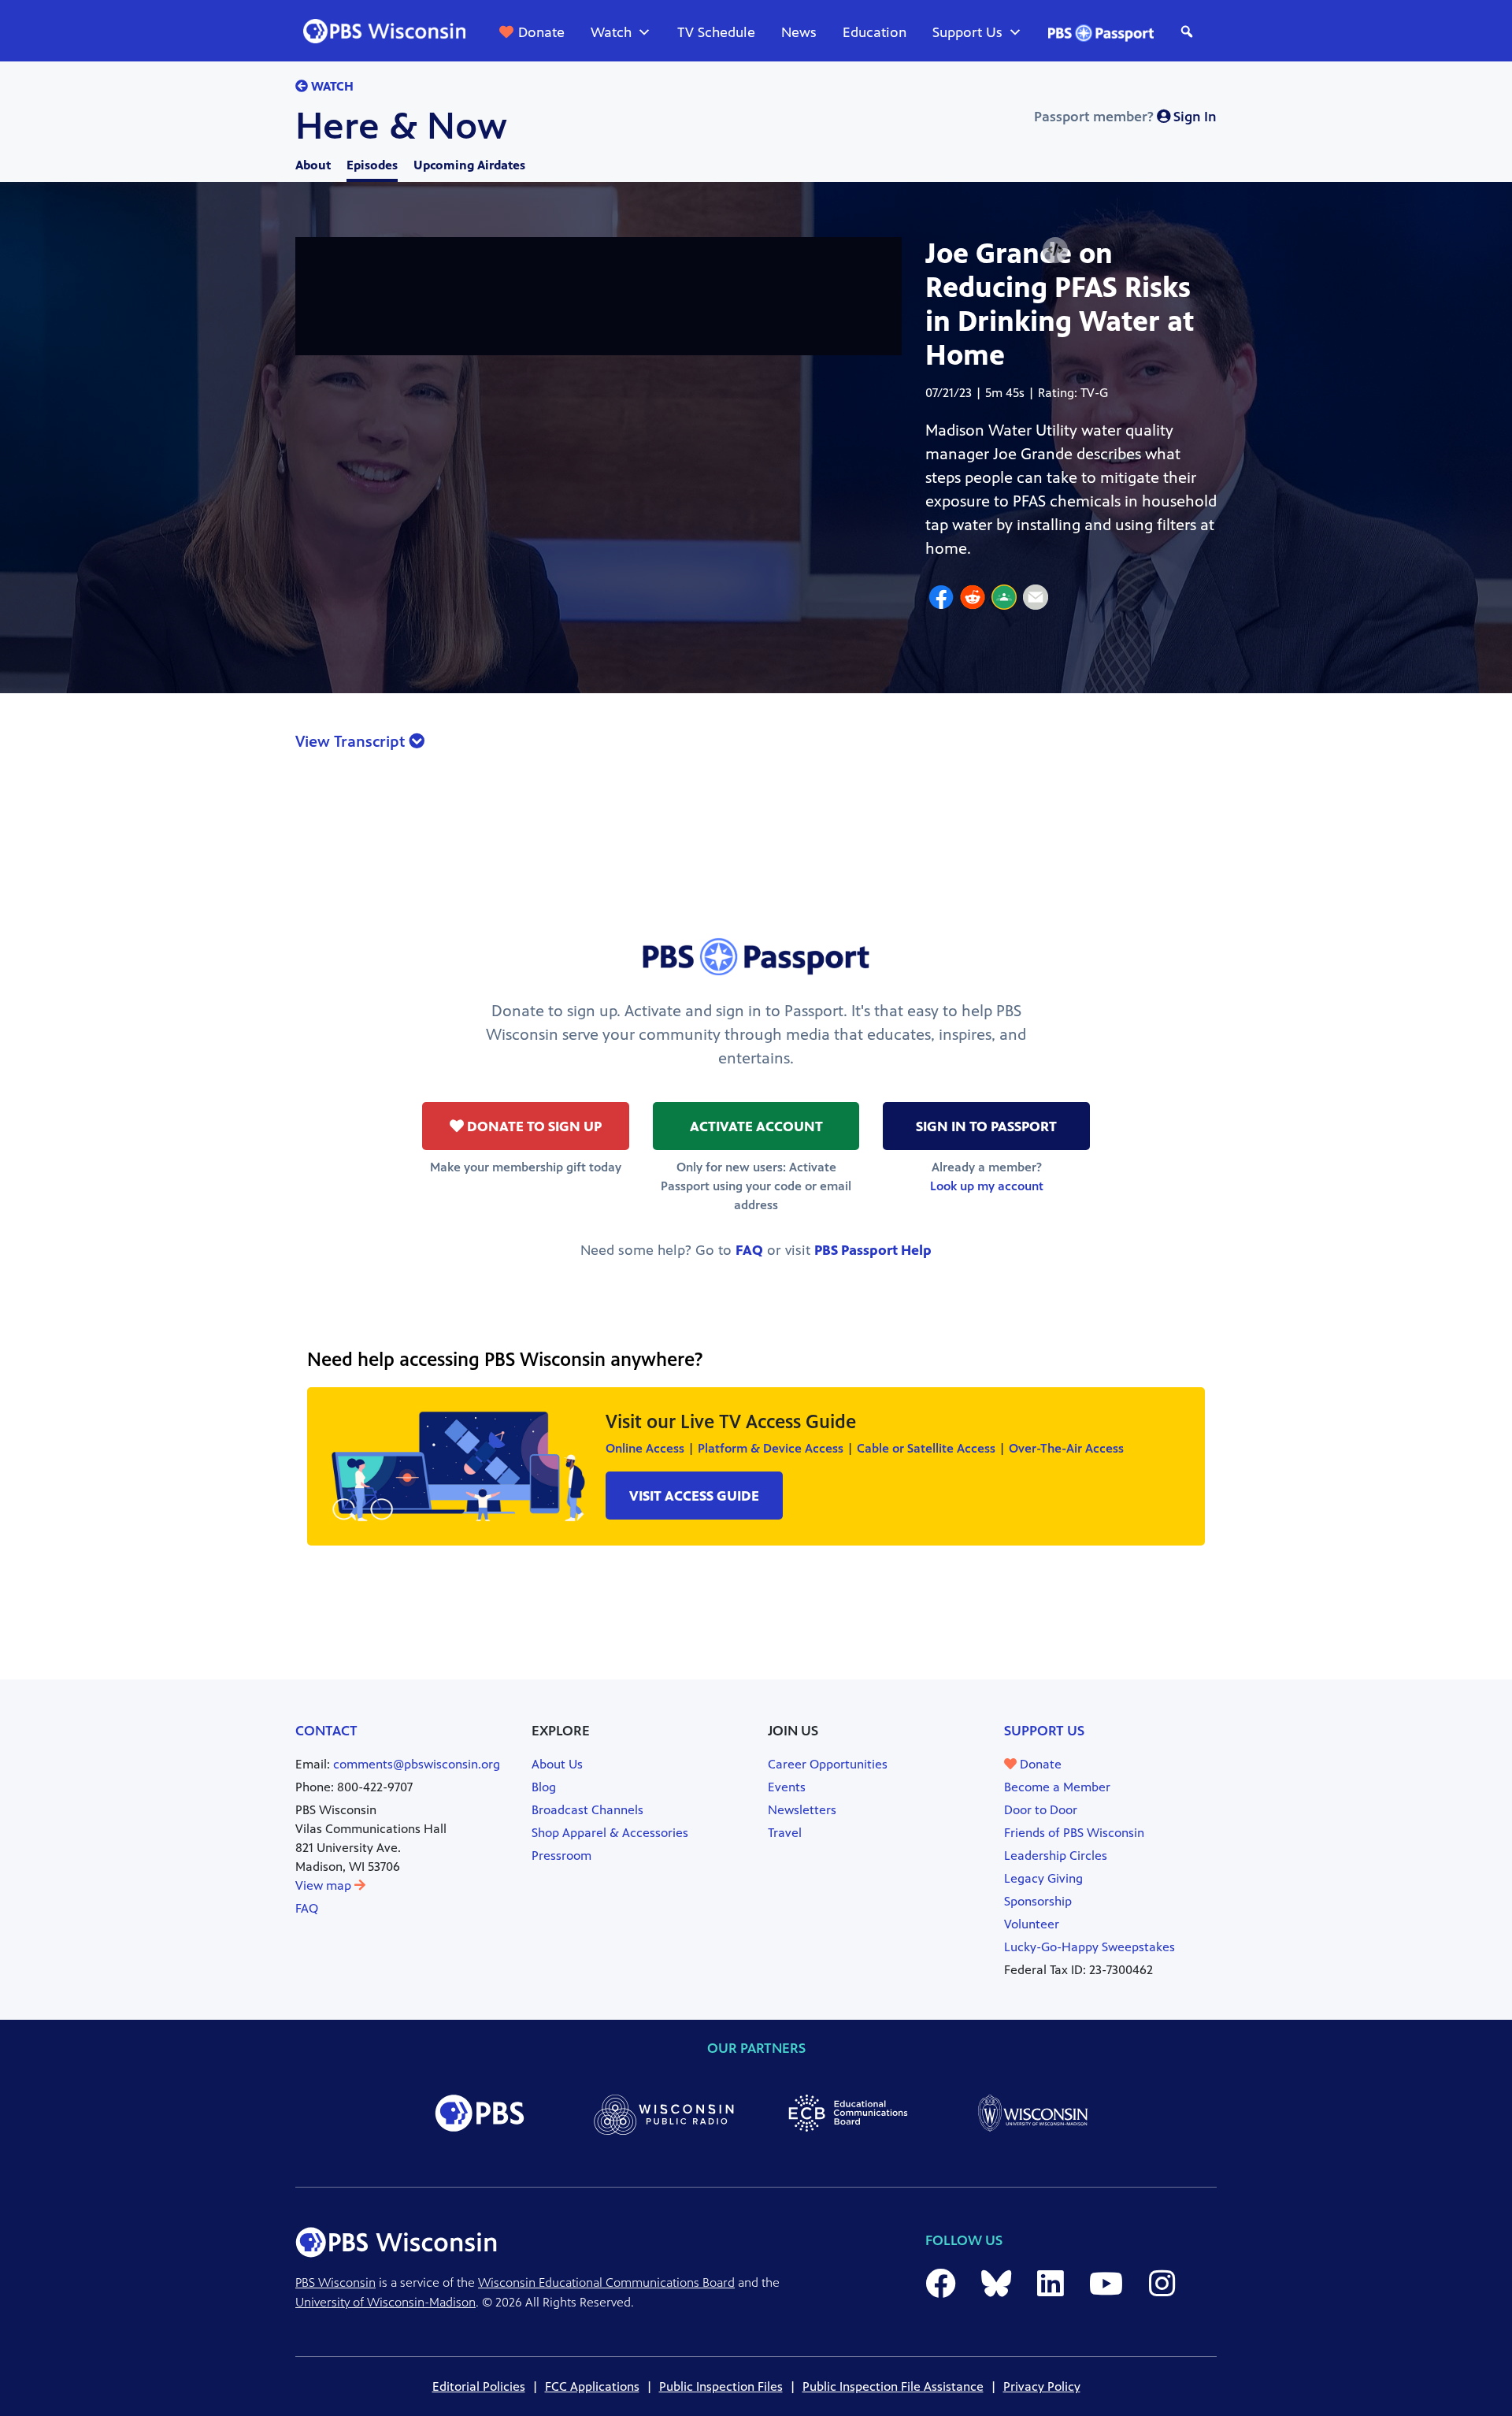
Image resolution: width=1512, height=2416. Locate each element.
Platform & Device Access (771, 1448)
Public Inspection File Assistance (893, 2386)
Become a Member (1057, 1787)
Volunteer (1032, 1924)
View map (325, 1885)
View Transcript (352, 742)
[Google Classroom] (1004, 599)
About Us (557, 1764)
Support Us (967, 32)
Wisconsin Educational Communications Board (606, 2282)
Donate (541, 32)
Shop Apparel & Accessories (610, 1833)
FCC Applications (592, 2386)
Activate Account (756, 1126)
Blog (544, 1787)
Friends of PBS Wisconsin (1074, 1833)
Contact (326, 1731)
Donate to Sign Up (533, 1126)
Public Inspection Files (721, 2386)
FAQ (749, 1250)
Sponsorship (1038, 1901)
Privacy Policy (1042, 2386)
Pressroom (561, 1856)
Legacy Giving (1043, 1878)
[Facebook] (941, 599)
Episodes (372, 165)
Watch (611, 32)
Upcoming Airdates (469, 165)
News (799, 32)
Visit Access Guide (694, 1496)
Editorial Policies (479, 2386)
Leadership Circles (1056, 1856)
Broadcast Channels (587, 1810)
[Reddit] (973, 599)
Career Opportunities (828, 1764)
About (313, 165)
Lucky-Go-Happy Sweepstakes (1090, 1947)
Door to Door (1041, 1810)
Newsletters (802, 1810)
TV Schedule (716, 32)
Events (787, 1787)
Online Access (645, 1448)
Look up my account (987, 1186)
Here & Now (401, 126)
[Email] (1036, 599)
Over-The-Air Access (1066, 1448)
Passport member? (1125, 117)
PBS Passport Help (873, 1250)
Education (875, 32)
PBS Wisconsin (335, 2282)
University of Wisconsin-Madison (385, 2302)
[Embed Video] (1055, 250)
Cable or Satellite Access (926, 1448)
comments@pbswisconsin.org (417, 1764)
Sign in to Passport (986, 1126)
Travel (785, 1833)
